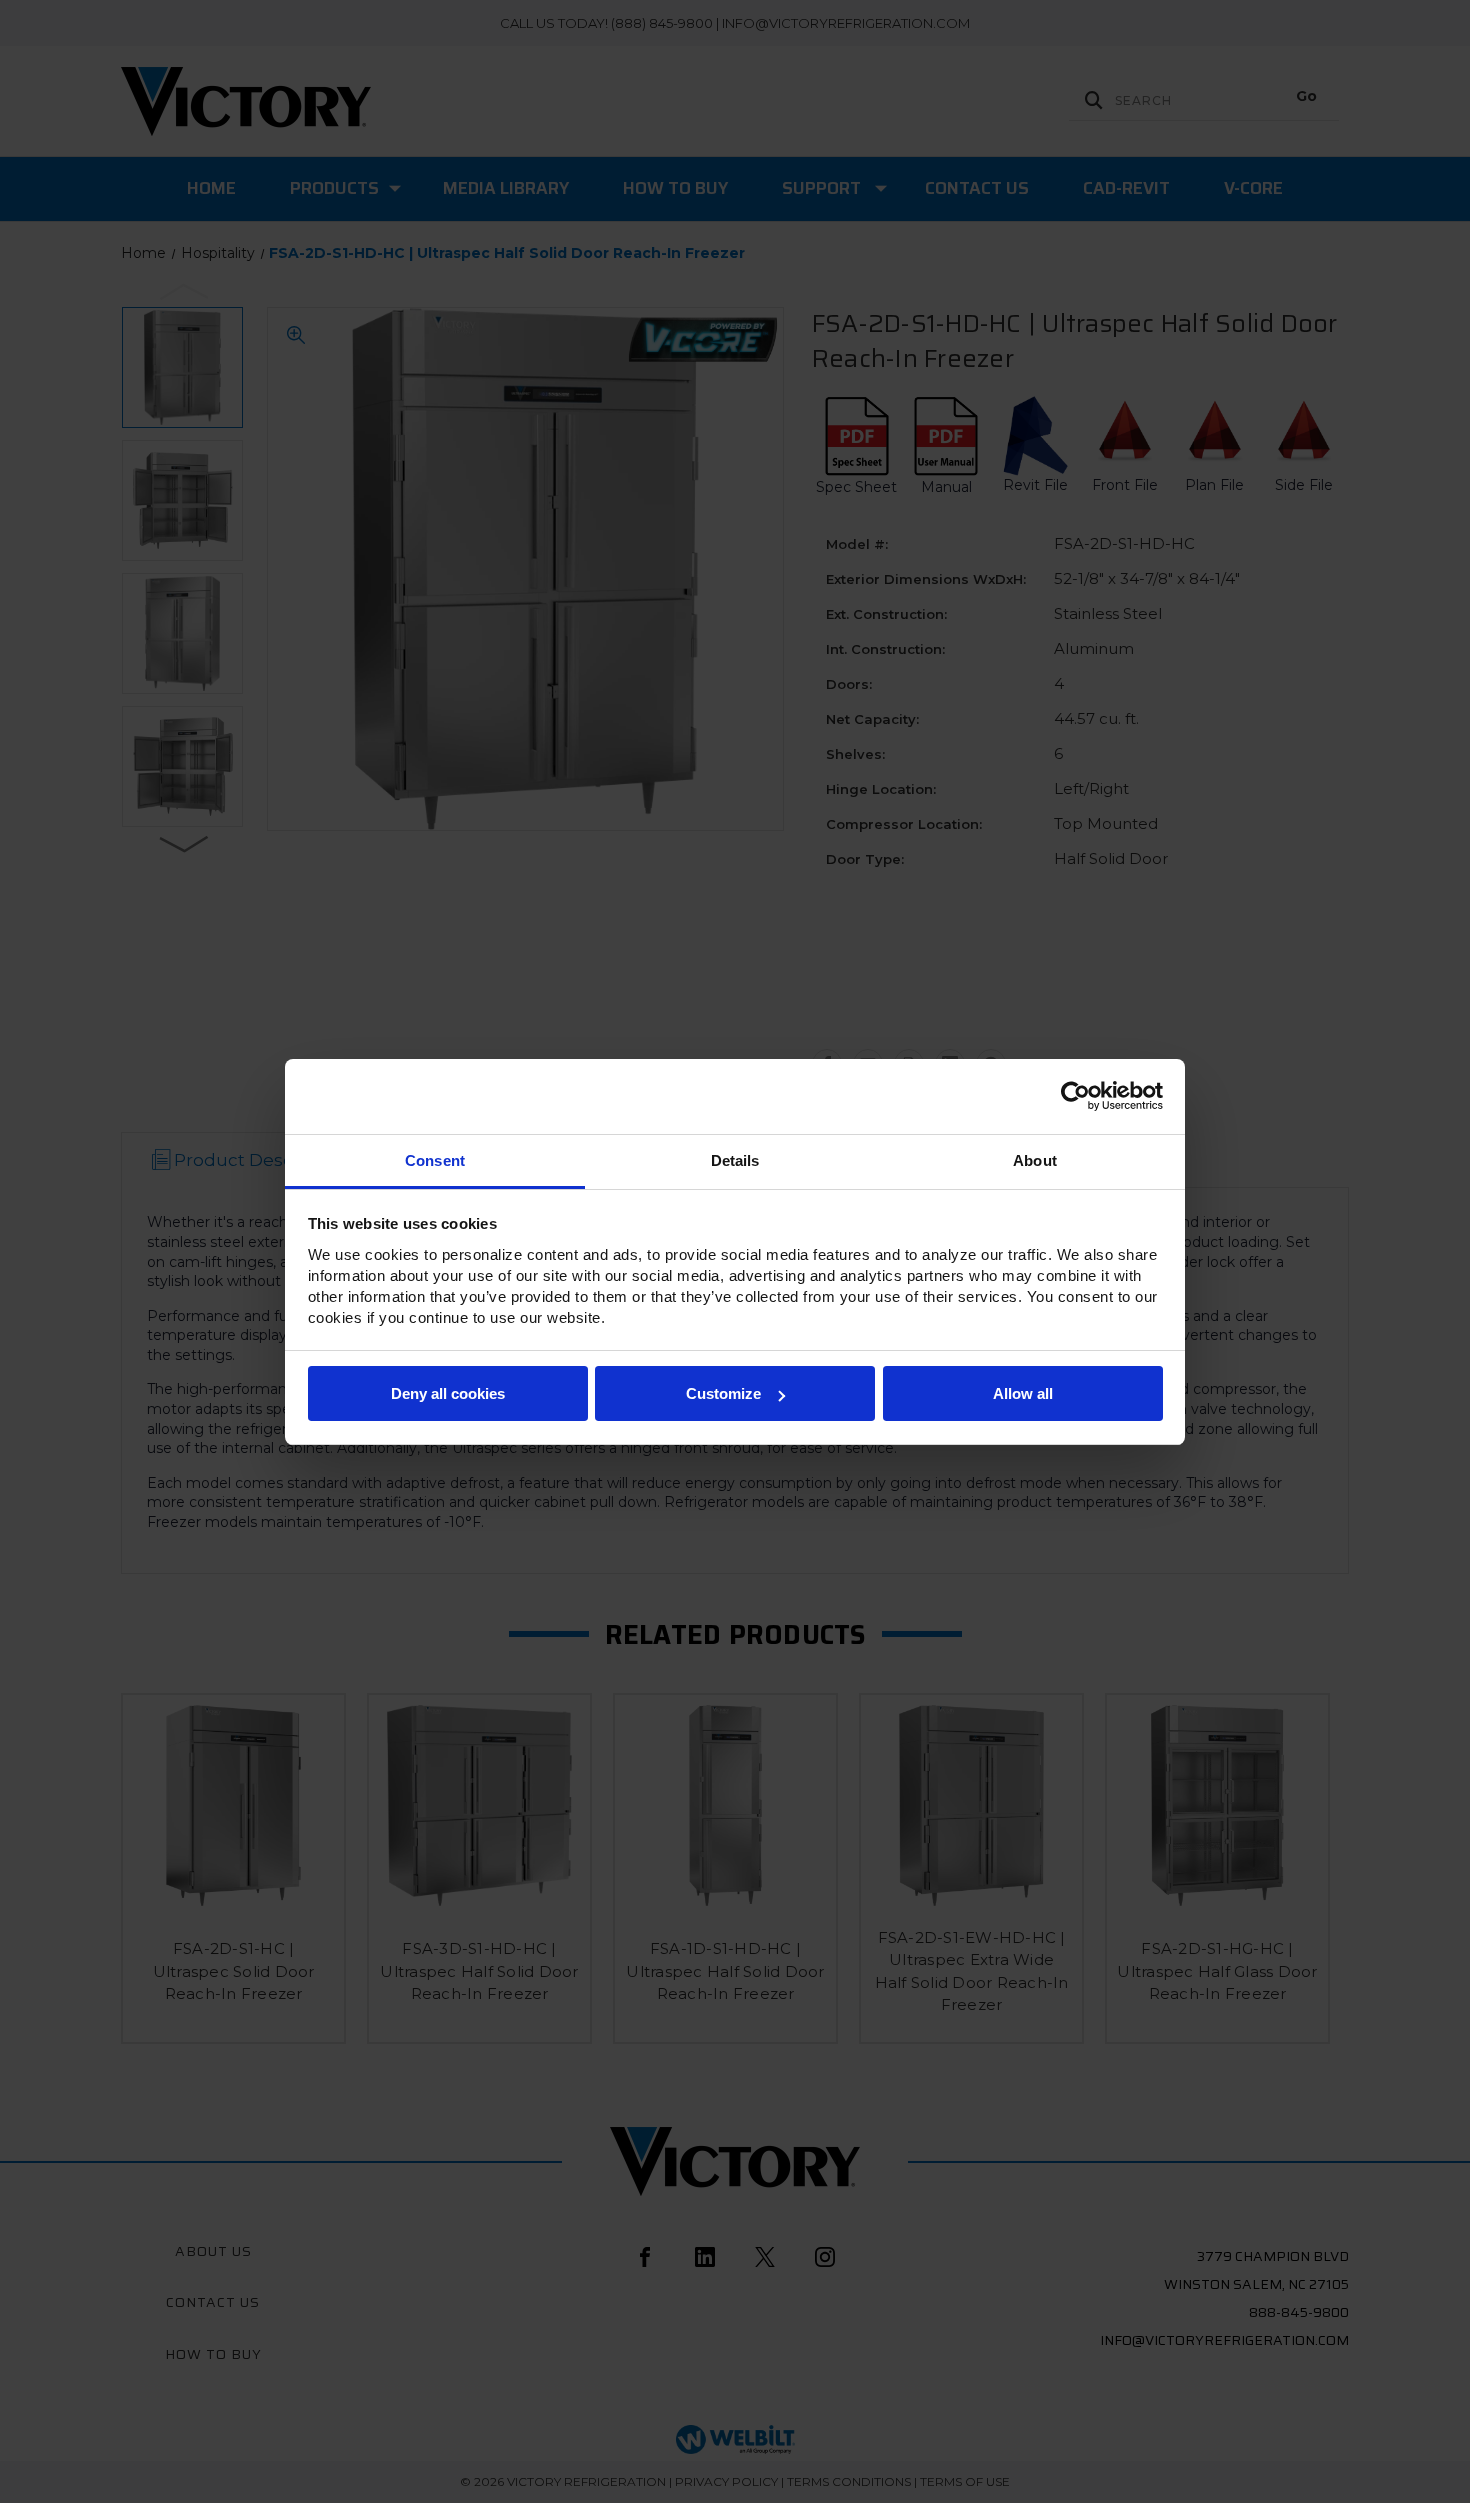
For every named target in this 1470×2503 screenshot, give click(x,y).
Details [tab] (735, 1160)
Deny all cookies (448, 1393)
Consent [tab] (435, 1160)
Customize (723, 1393)
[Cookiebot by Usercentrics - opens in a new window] (1075, 1096)
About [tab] (1035, 1160)
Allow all (1023, 1393)
